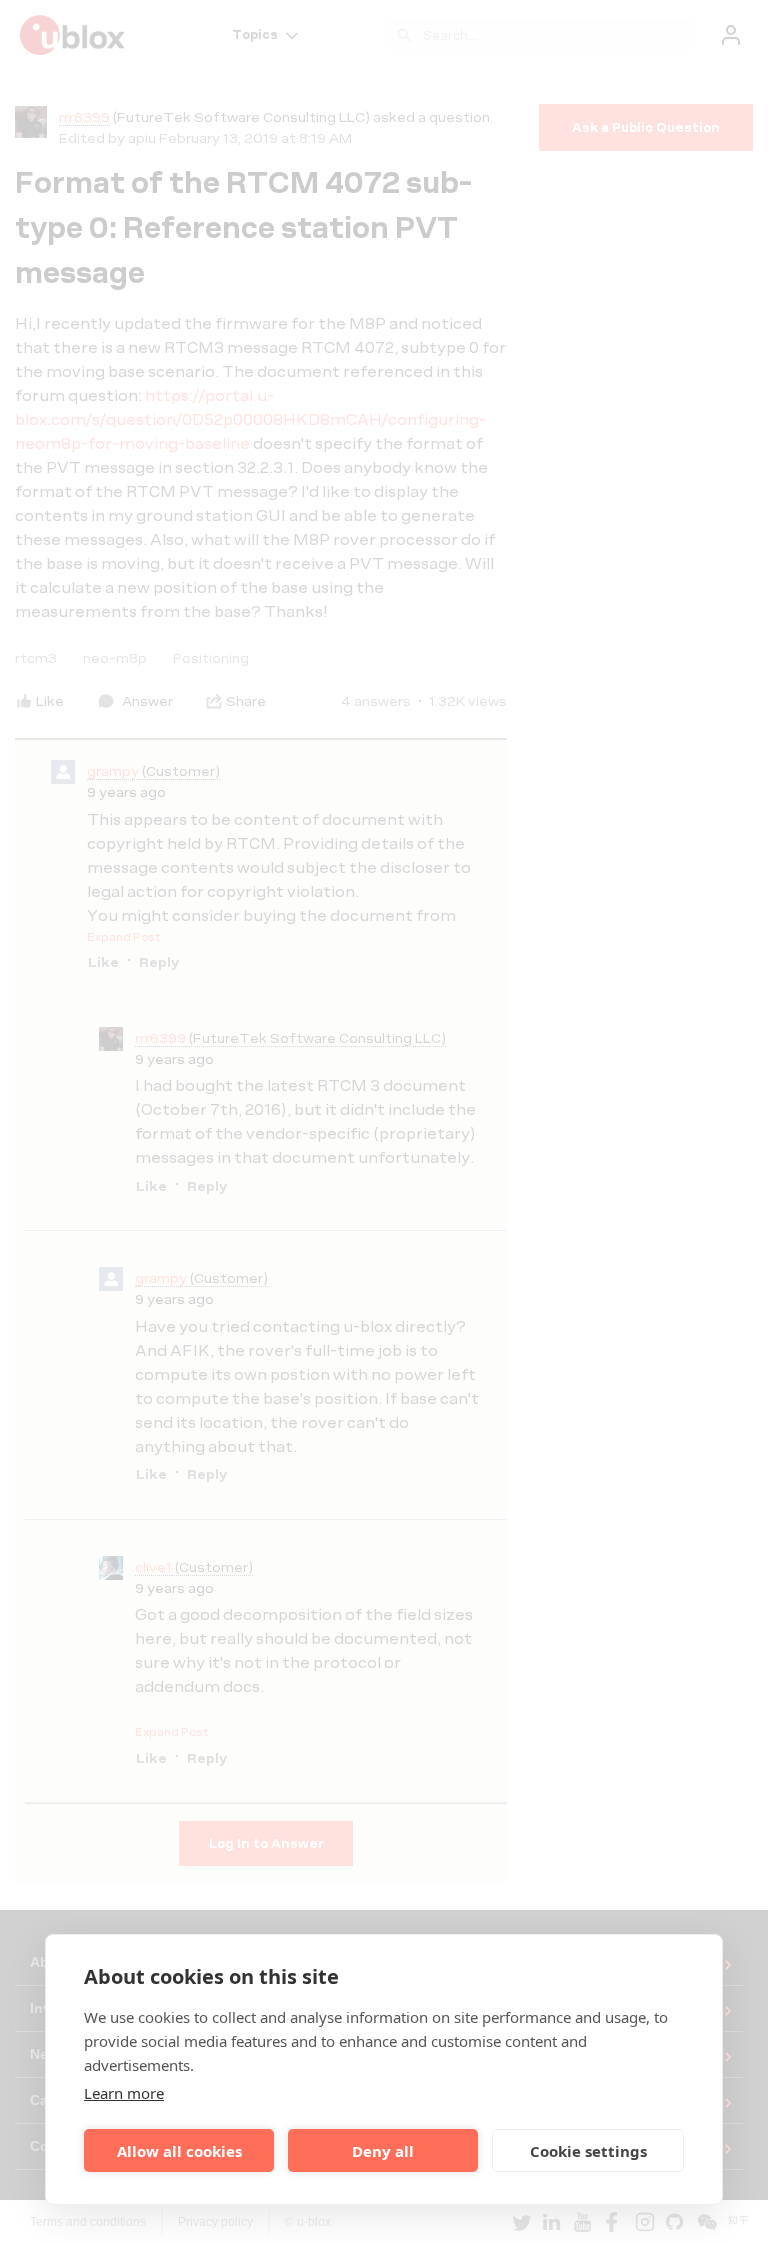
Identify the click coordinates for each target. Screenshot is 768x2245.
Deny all (383, 2151)
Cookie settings (588, 2151)
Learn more (124, 2093)
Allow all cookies (179, 2151)
